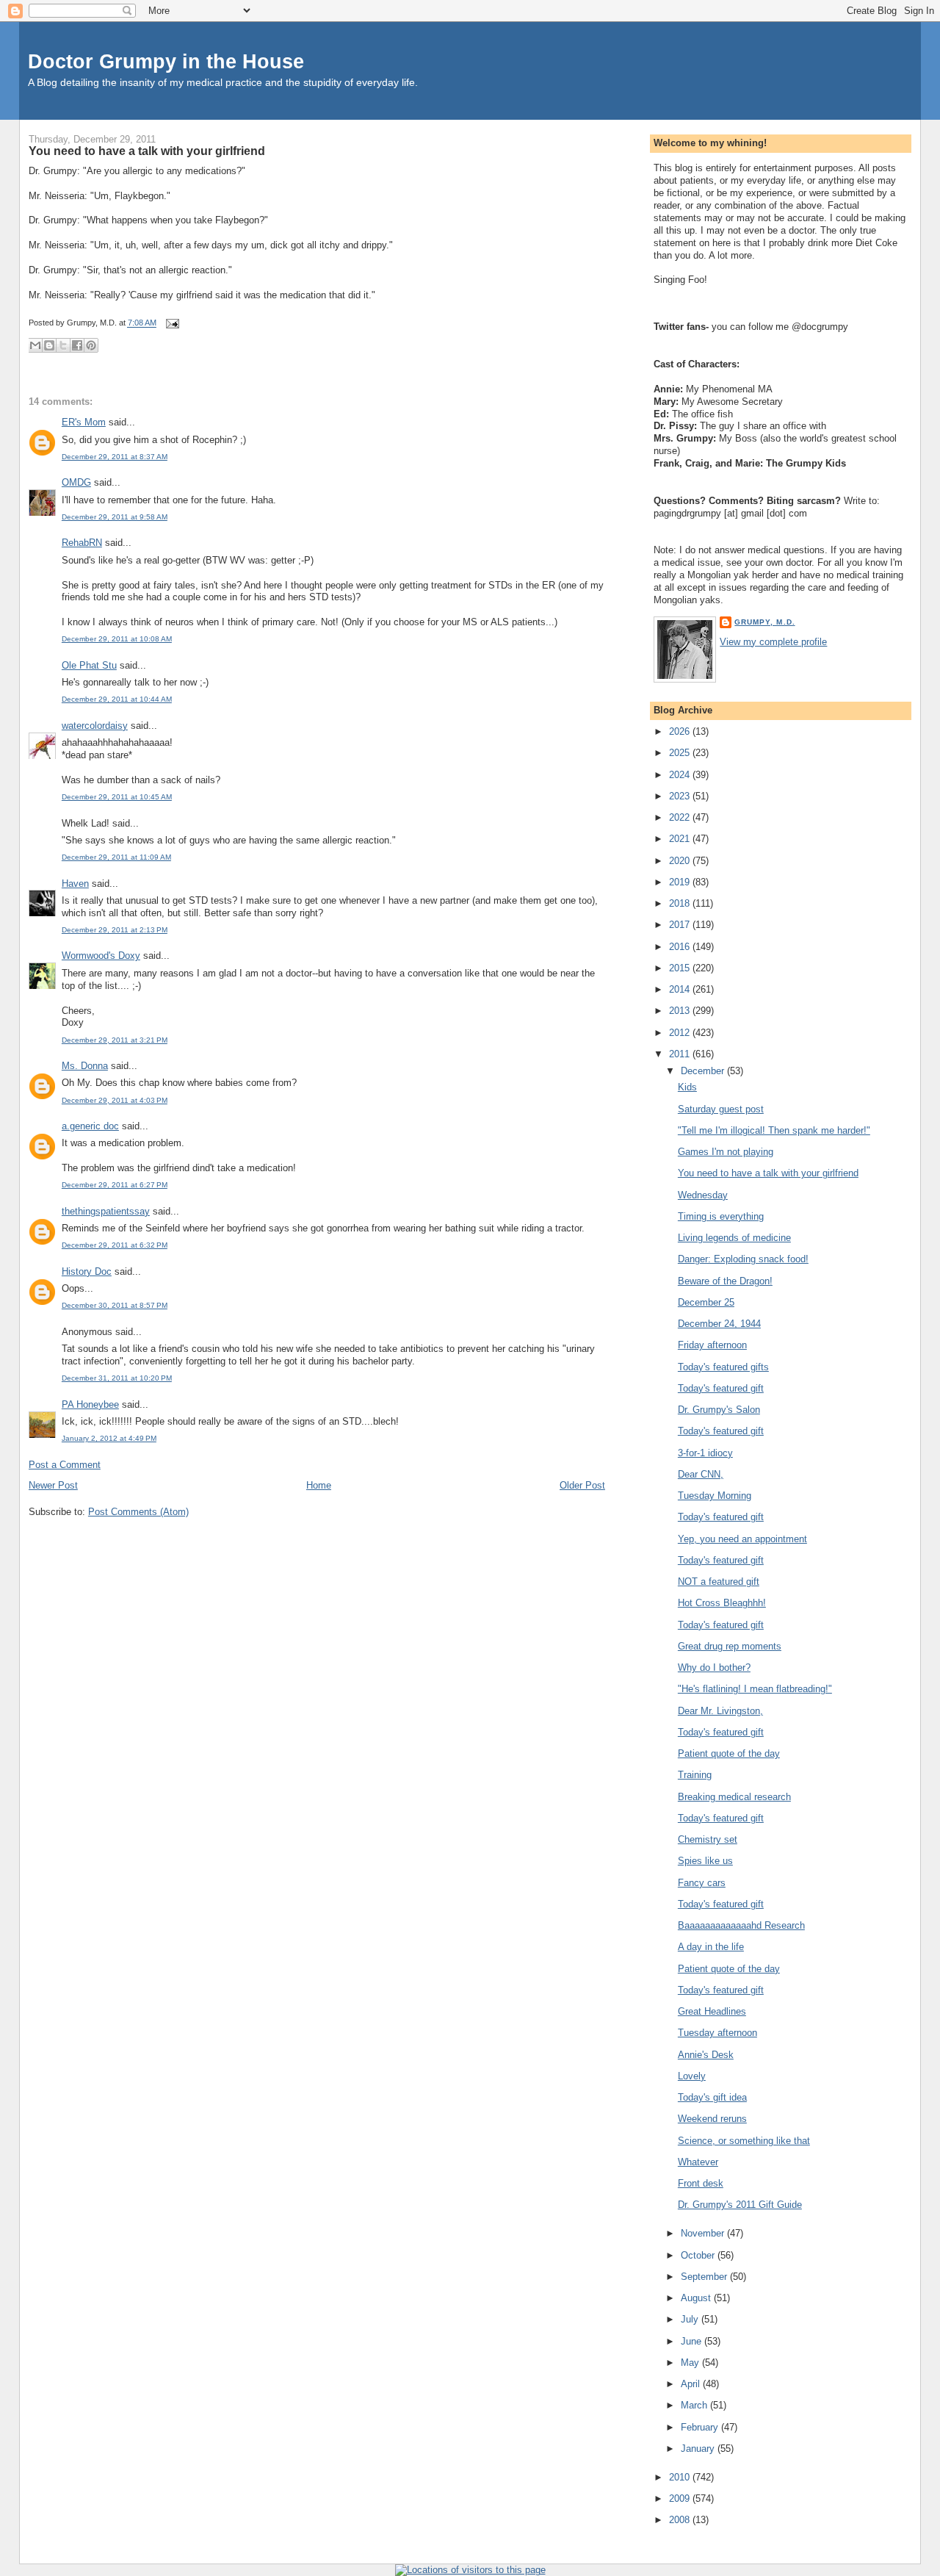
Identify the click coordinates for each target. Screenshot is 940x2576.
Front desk (701, 2183)
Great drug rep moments (730, 1646)
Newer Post (53, 1485)
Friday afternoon (712, 1345)
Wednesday (703, 1195)
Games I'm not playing (726, 1152)
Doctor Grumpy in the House (166, 61)
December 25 (706, 1302)
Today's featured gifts (723, 1367)
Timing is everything (721, 1216)
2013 (681, 1011)
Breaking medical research (734, 1797)
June (693, 2341)
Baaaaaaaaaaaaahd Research (741, 1925)
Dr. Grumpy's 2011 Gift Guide (740, 2205)
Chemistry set (708, 1839)
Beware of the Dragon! (725, 1281)
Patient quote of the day (729, 1753)
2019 (681, 882)
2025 (681, 753)
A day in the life (711, 1947)
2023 (681, 796)
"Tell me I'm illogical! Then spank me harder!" (774, 1130)
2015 (681, 968)
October (699, 2255)
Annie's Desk (706, 2055)
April (692, 2384)
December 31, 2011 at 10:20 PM (117, 1378)
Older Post (582, 1485)
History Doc (87, 1271)
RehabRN (82, 543)
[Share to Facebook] (77, 345)
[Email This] (35, 345)
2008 (681, 2520)
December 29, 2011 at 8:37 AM (115, 457)
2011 (681, 1054)
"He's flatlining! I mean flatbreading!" (755, 1689)
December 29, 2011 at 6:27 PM (115, 1185)
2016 (681, 947)
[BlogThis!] (49, 345)
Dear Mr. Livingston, (720, 1711)
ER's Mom (84, 422)
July (691, 2319)
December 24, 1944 (719, 1324)
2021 (681, 839)
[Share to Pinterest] (91, 345)
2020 (681, 861)
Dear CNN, (701, 1474)
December (704, 1071)
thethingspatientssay (106, 1211)
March (695, 2405)
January (699, 2449)
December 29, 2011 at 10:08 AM (117, 639)
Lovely (692, 2076)
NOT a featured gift (719, 1582)
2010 (681, 2477)
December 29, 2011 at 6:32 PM (115, 1245)
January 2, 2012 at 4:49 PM (109, 1438)
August (697, 2298)
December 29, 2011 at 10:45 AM (117, 797)
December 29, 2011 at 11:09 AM (116, 857)
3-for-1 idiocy (705, 1453)
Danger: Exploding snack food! (743, 1259)
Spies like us (705, 1861)
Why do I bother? (714, 1667)
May (691, 2363)
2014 (681, 989)
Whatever (698, 2162)
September (705, 2277)
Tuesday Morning (715, 1496)
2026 (681, 731)
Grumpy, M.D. (764, 622)
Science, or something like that (744, 2141)
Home (319, 1485)
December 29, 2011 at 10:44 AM (117, 699)
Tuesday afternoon (717, 2033)
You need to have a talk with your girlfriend (147, 151)
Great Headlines (712, 2011)
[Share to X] (63, 345)
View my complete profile (773, 642)
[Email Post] (170, 323)
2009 (681, 2498)
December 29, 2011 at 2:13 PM (115, 930)
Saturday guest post (721, 1109)
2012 (681, 1033)
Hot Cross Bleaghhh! (722, 1603)
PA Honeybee (90, 1404)
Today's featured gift (721, 1388)
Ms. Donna (85, 1066)
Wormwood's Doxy (101, 956)
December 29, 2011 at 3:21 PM (115, 1040)
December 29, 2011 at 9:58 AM (115, 517)
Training (695, 1775)
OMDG (76, 482)
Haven (75, 884)
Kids (687, 1087)
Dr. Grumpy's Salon (719, 1410)
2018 (681, 903)
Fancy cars (702, 1883)
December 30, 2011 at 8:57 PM (115, 1305)
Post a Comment (65, 1465)
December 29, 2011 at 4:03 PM (115, 1100)
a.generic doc (90, 1126)
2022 (681, 817)
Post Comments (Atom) (138, 1512)
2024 (681, 775)
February (701, 2427)
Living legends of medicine (734, 1238)
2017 (681, 925)
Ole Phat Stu (89, 665)
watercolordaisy (95, 726)
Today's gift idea (712, 2097)
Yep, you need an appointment (742, 1539)
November (704, 2233)
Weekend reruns (712, 2119)
